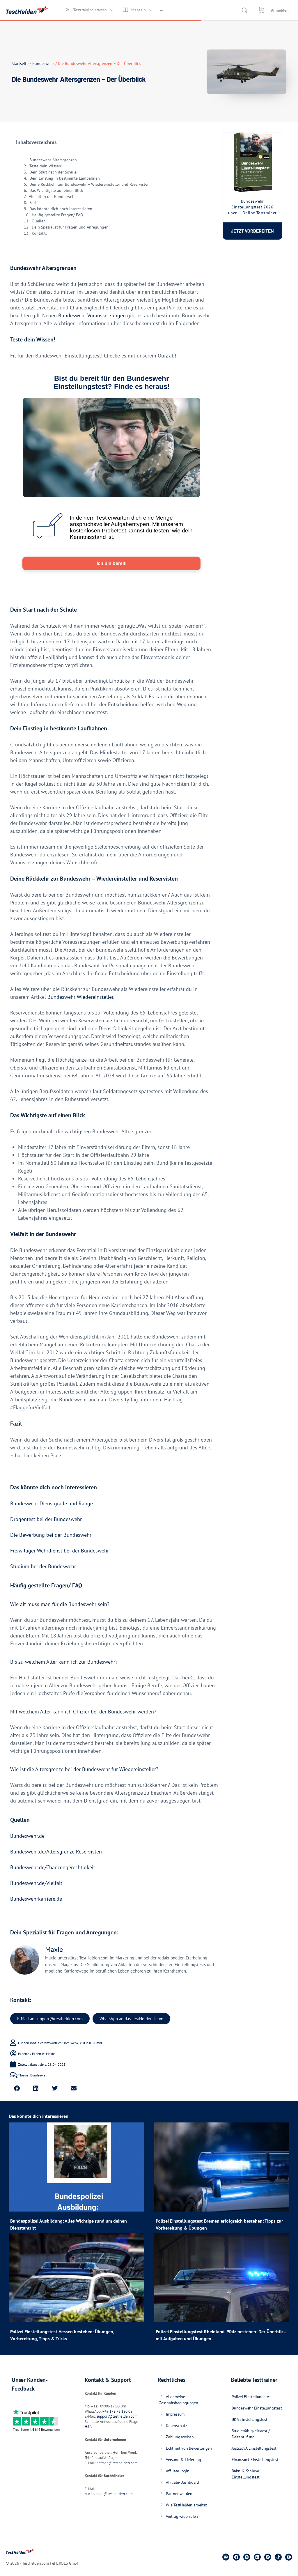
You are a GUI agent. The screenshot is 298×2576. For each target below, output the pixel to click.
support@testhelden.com (117, 2416)
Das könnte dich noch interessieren (61, 209)
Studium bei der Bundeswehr (43, 1566)
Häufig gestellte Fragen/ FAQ (57, 215)
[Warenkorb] (261, 10)
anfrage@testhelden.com (117, 2463)
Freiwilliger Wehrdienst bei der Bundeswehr (60, 1551)
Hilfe (89, 2427)
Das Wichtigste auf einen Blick (56, 190)
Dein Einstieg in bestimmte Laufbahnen (65, 178)
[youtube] (289, 2557)
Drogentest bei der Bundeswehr (46, 1519)
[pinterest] (268, 2557)
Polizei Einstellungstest (252, 2397)
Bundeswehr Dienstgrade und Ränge (52, 1503)
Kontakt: (39, 233)
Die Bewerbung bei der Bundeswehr (51, 1535)
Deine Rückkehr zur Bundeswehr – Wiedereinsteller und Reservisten (89, 184)
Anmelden (280, 10)
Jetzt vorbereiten (252, 231)
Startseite (20, 63)
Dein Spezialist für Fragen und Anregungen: (71, 227)
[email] (226, 2557)
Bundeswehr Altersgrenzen (53, 160)
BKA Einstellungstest (250, 2419)
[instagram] (247, 2557)
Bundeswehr (43, 63)
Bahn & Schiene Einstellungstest (246, 2474)
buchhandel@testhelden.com (109, 2494)
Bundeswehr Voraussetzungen (92, 315)
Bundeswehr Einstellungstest (257, 2408)
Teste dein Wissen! (46, 166)
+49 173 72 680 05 (117, 2411)
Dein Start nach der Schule (53, 172)
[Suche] (244, 10)
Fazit (34, 203)
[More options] (162, 10)
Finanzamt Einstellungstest (255, 2460)
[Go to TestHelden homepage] (28, 9)
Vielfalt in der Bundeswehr (52, 196)
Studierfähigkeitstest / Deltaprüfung (251, 2434)
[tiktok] (278, 2557)
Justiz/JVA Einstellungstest (254, 2448)
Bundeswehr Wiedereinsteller (80, 997)
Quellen (39, 221)
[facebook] (236, 2557)
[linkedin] (257, 2557)
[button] (17, 2089)
